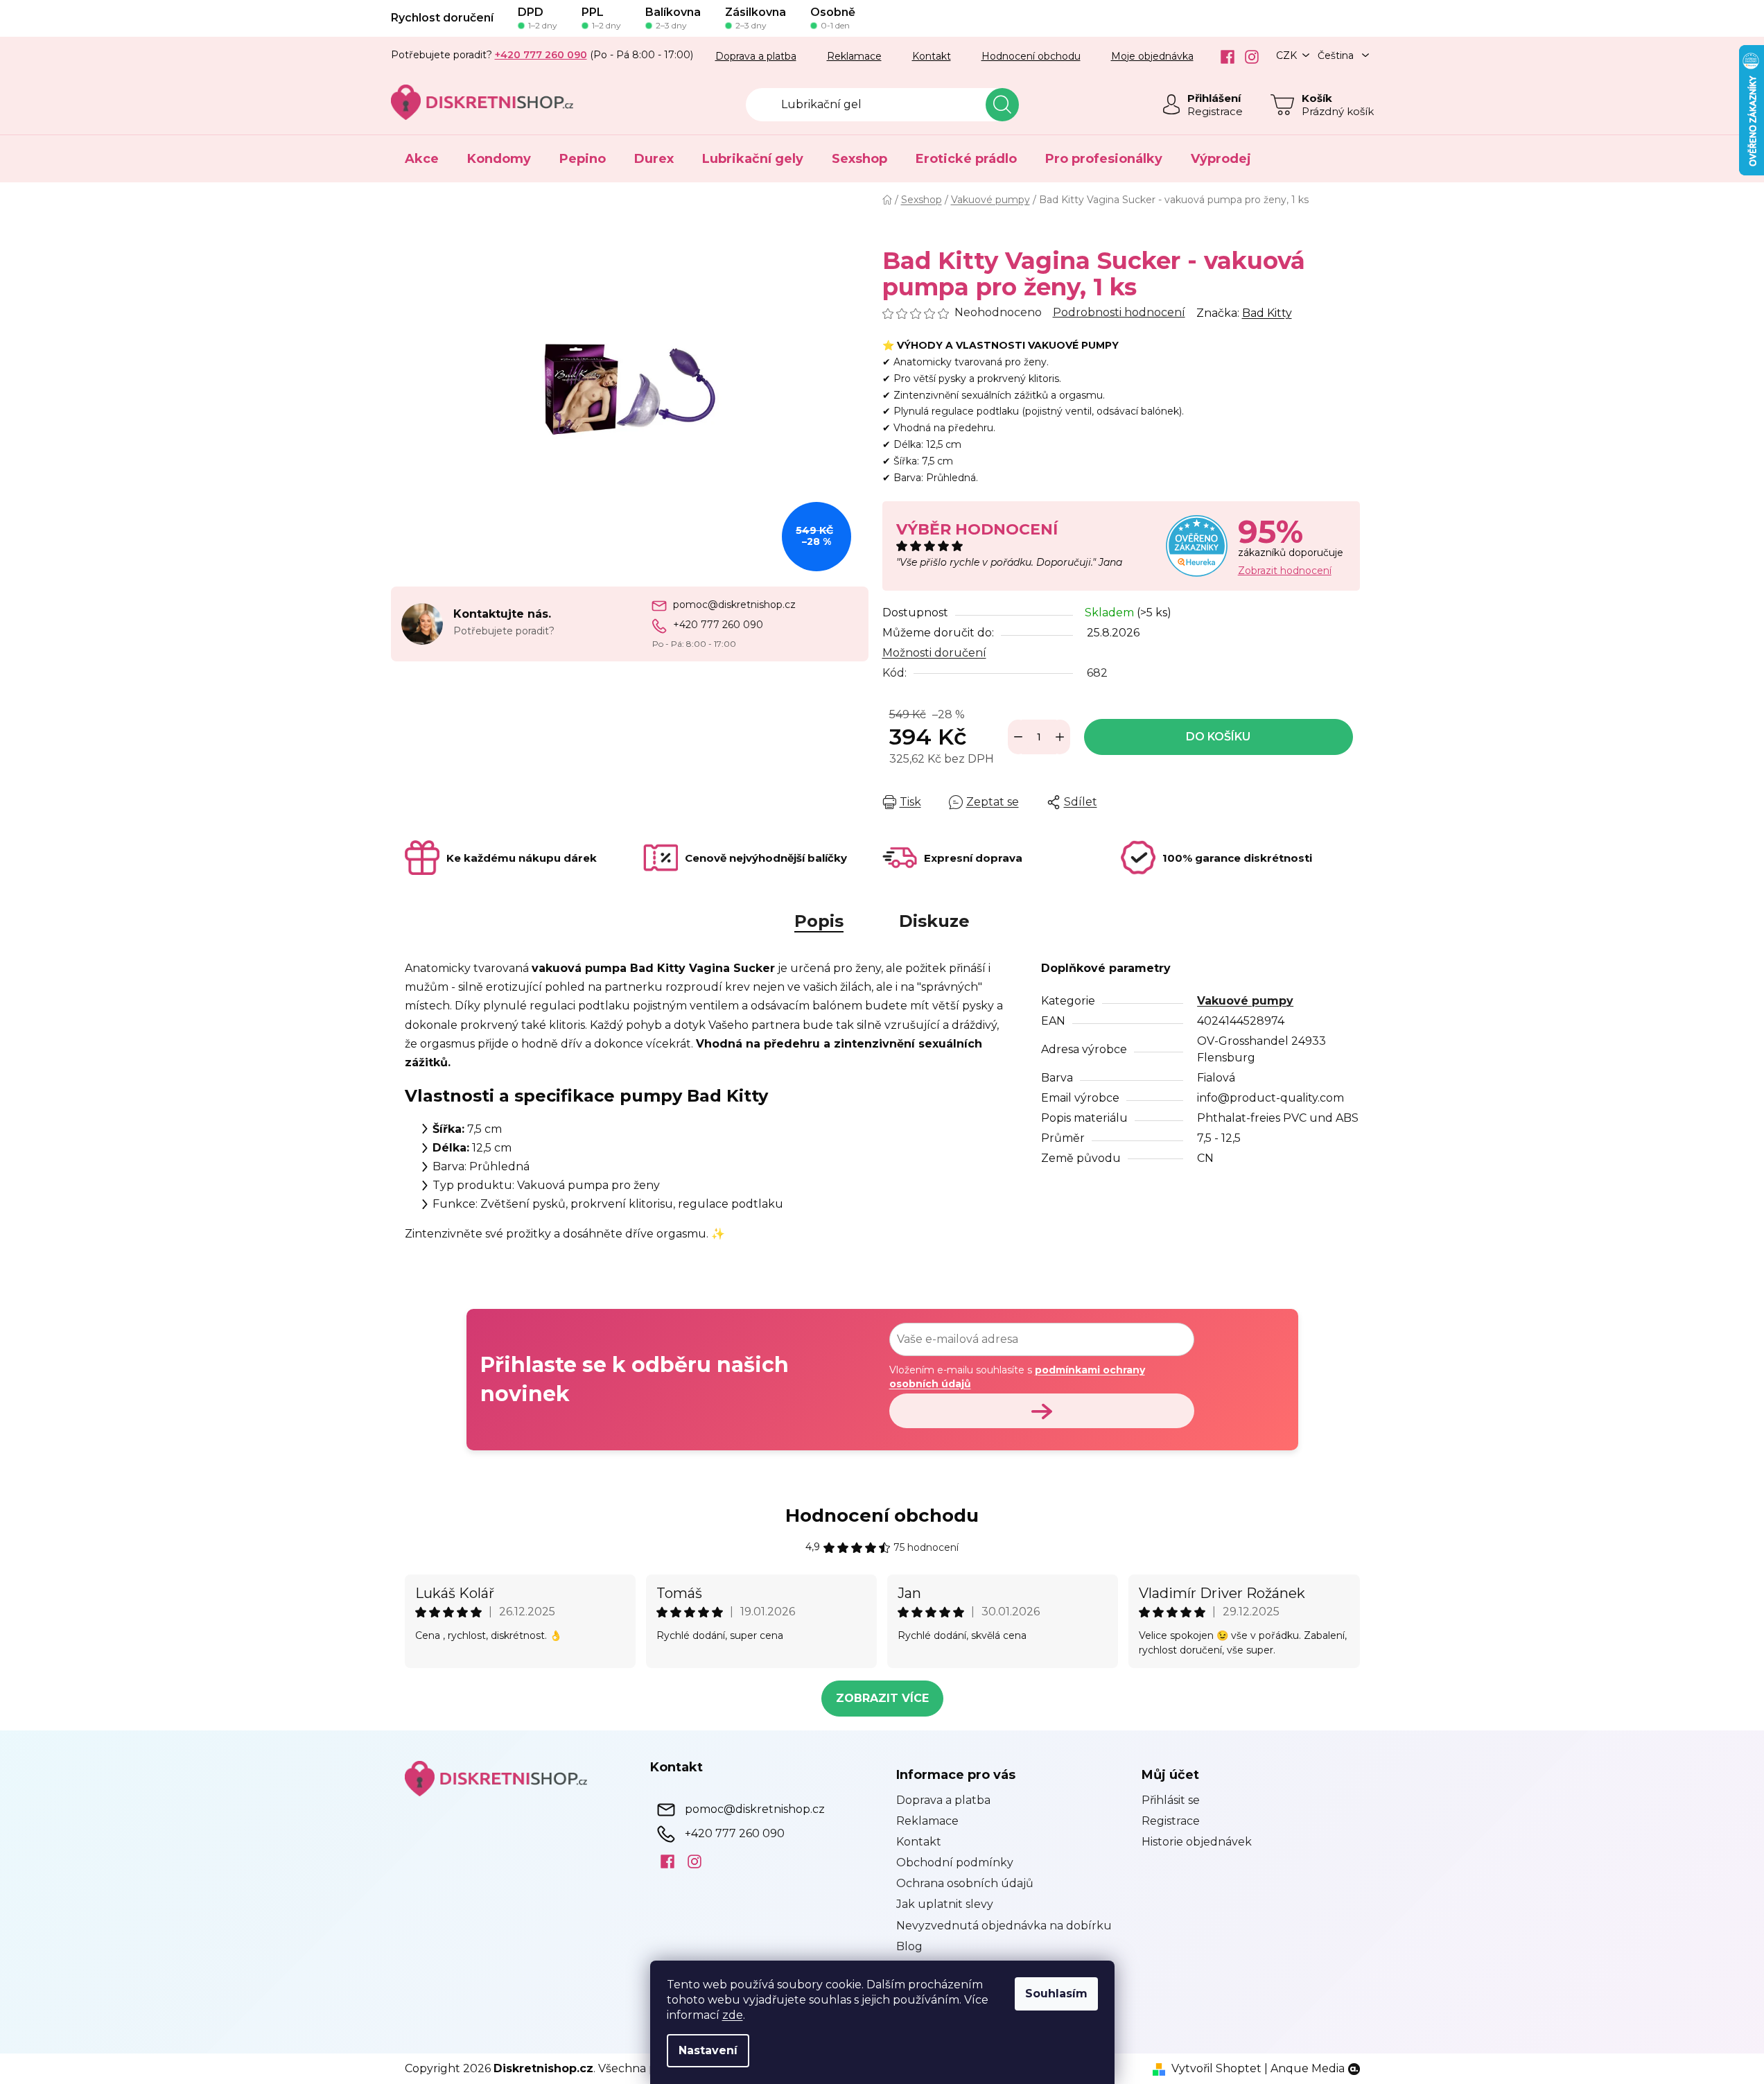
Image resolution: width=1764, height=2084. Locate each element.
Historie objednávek (1197, 1842)
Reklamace (854, 56)
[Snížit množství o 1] (1018, 737)
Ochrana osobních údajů (965, 1883)
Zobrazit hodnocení (1285, 571)
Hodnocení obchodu (1031, 56)
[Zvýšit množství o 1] (1060, 737)
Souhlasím (1056, 1994)
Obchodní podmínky (955, 1862)
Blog (909, 1946)
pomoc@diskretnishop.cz (734, 605)
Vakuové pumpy (1245, 1001)
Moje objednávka (1152, 56)
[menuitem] (422, 159)
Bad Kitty (1267, 313)
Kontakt (932, 56)
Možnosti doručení (934, 653)
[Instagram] (1247, 57)
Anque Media (1308, 2068)
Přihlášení (1214, 98)
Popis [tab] (819, 921)
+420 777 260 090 (718, 625)
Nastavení (708, 2050)
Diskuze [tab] (934, 921)
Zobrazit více (882, 1698)
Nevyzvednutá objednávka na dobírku (1004, 1926)
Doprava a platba (756, 56)
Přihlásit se (1171, 1800)
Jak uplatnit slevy (945, 1904)
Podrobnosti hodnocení (1119, 312)
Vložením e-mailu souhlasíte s (1017, 1377)
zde (733, 2015)
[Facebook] (1222, 57)
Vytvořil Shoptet (1216, 2068)
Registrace (1215, 111)
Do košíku (1218, 737)
